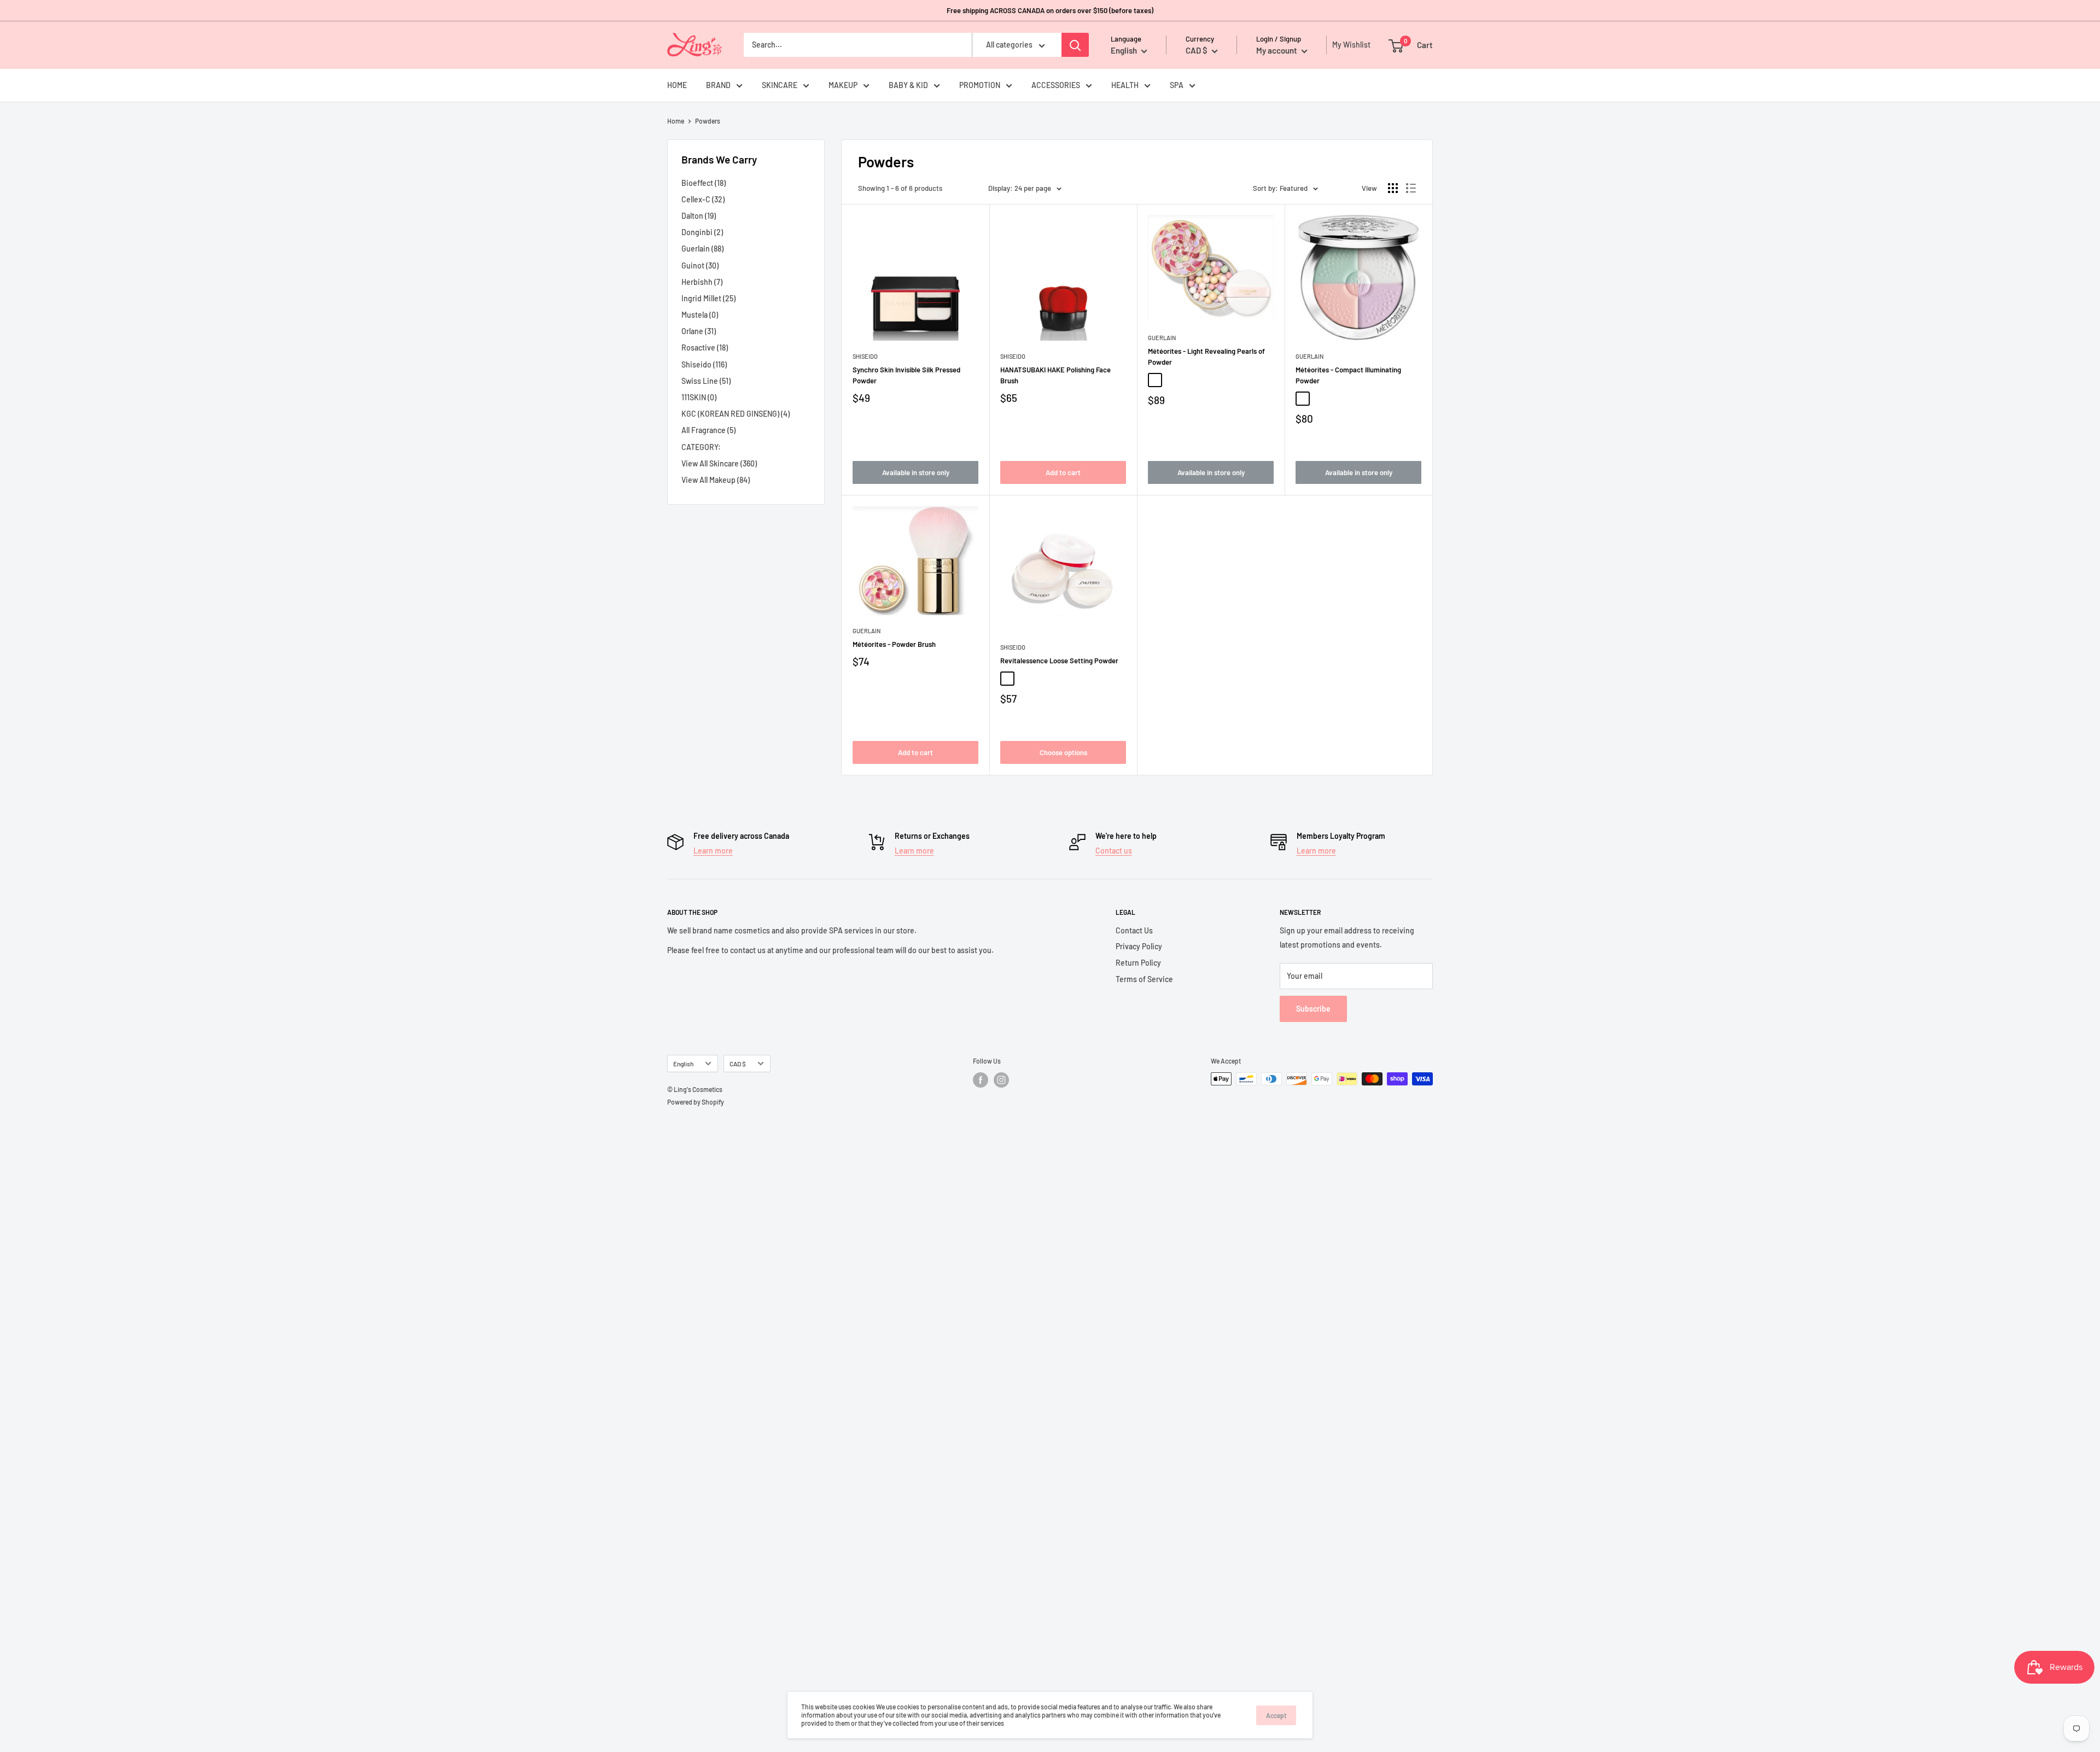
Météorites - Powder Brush (894, 644)
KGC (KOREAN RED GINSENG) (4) (736, 414)
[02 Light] (1155, 380)
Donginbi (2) (702, 232)
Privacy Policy (1139, 946)
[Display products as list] (1411, 188)
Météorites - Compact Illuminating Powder (1348, 375)
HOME (677, 85)
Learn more (713, 851)
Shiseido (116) (704, 364)
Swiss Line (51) (706, 381)
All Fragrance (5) (708, 430)
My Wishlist (1349, 45)
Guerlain (1162, 338)
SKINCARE (780, 85)
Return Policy (1138, 963)
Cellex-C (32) (703, 199)
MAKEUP (843, 85)
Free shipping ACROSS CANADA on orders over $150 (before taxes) (1050, 10)
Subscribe (1313, 1009)
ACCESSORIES (1056, 85)
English (683, 1064)
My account (1277, 50)
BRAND (718, 85)
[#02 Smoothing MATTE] (1024, 679)
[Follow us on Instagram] (1001, 1080)
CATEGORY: (701, 447)
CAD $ (738, 1064)
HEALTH (1125, 85)
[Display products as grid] (1393, 188)
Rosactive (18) (705, 348)
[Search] (1075, 45)
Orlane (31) (699, 331)
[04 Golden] (1188, 380)
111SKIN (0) (699, 397)
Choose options (1063, 752)
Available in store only (916, 472)
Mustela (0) (700, 315)
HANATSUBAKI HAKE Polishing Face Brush (1055, 375)
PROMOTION (980, 85)
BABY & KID (908, 85)
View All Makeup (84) (716, 480)
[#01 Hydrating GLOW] (1007, 679)
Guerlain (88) (702, 249)
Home (676, 121)
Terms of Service (1144, 979)
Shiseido (865, 356)
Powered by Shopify (696, 1102)
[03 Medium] (1171, 380)
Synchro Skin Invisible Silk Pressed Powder (906, 375)
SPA (1177, 85)
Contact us (1114, 851)
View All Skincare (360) (719, 463)
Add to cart (1063, 472)
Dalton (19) (699, 216)
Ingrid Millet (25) (708, 298)
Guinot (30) (700, 265)
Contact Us (1134, 930)
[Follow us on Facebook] (981, 1080)
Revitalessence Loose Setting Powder (1059, 661)
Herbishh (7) (702, 282)
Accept (1276, 1715)
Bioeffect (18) (704, 183)
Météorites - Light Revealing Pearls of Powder (1206, 357)
